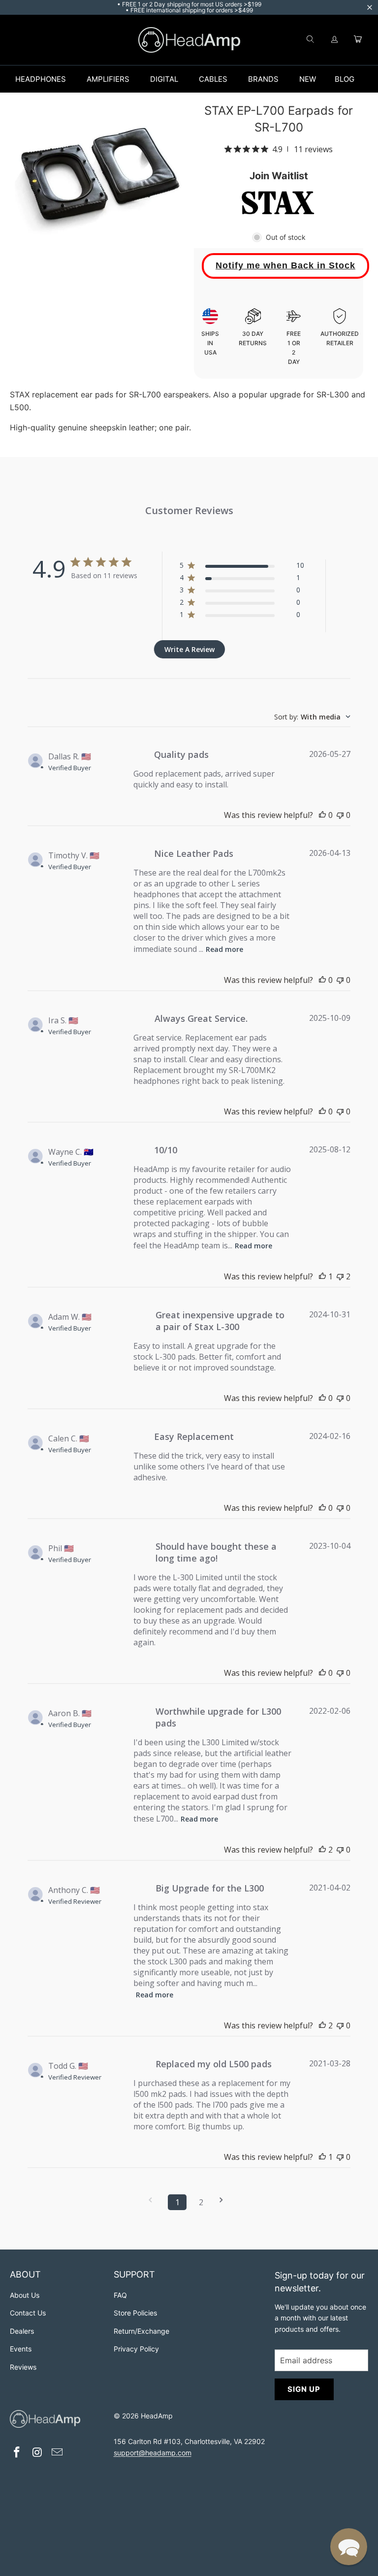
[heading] (57, 2276)
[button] (349, 2547)
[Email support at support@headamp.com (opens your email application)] (58, 2453)
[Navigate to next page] (224, 2200)
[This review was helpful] (322, 1850)
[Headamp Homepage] (189, 40)
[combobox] (312, 717)
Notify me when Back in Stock (285, 265)
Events (21, 2349)
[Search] (310, 40)
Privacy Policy (136, 2349)
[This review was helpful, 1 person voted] (322, 1276)
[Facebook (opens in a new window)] (17, 2453)
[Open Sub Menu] (76, 79)
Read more (224, 949)
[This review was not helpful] (340, 1276)
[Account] (335, 40)
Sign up (304, 2389)
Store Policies (135, 2313)
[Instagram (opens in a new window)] (37, 2453)
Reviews (23, 2367)
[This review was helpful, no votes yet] (322, 815)
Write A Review (189, 649)
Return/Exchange (142, 2331)
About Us (25, 2295)
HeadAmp (157, 2416)
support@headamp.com (153, 2453)
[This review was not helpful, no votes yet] (340, 815)
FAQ (120, 2295)
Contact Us (28, 2313)
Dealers (22, 2331)
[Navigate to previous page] (154, 2200)
